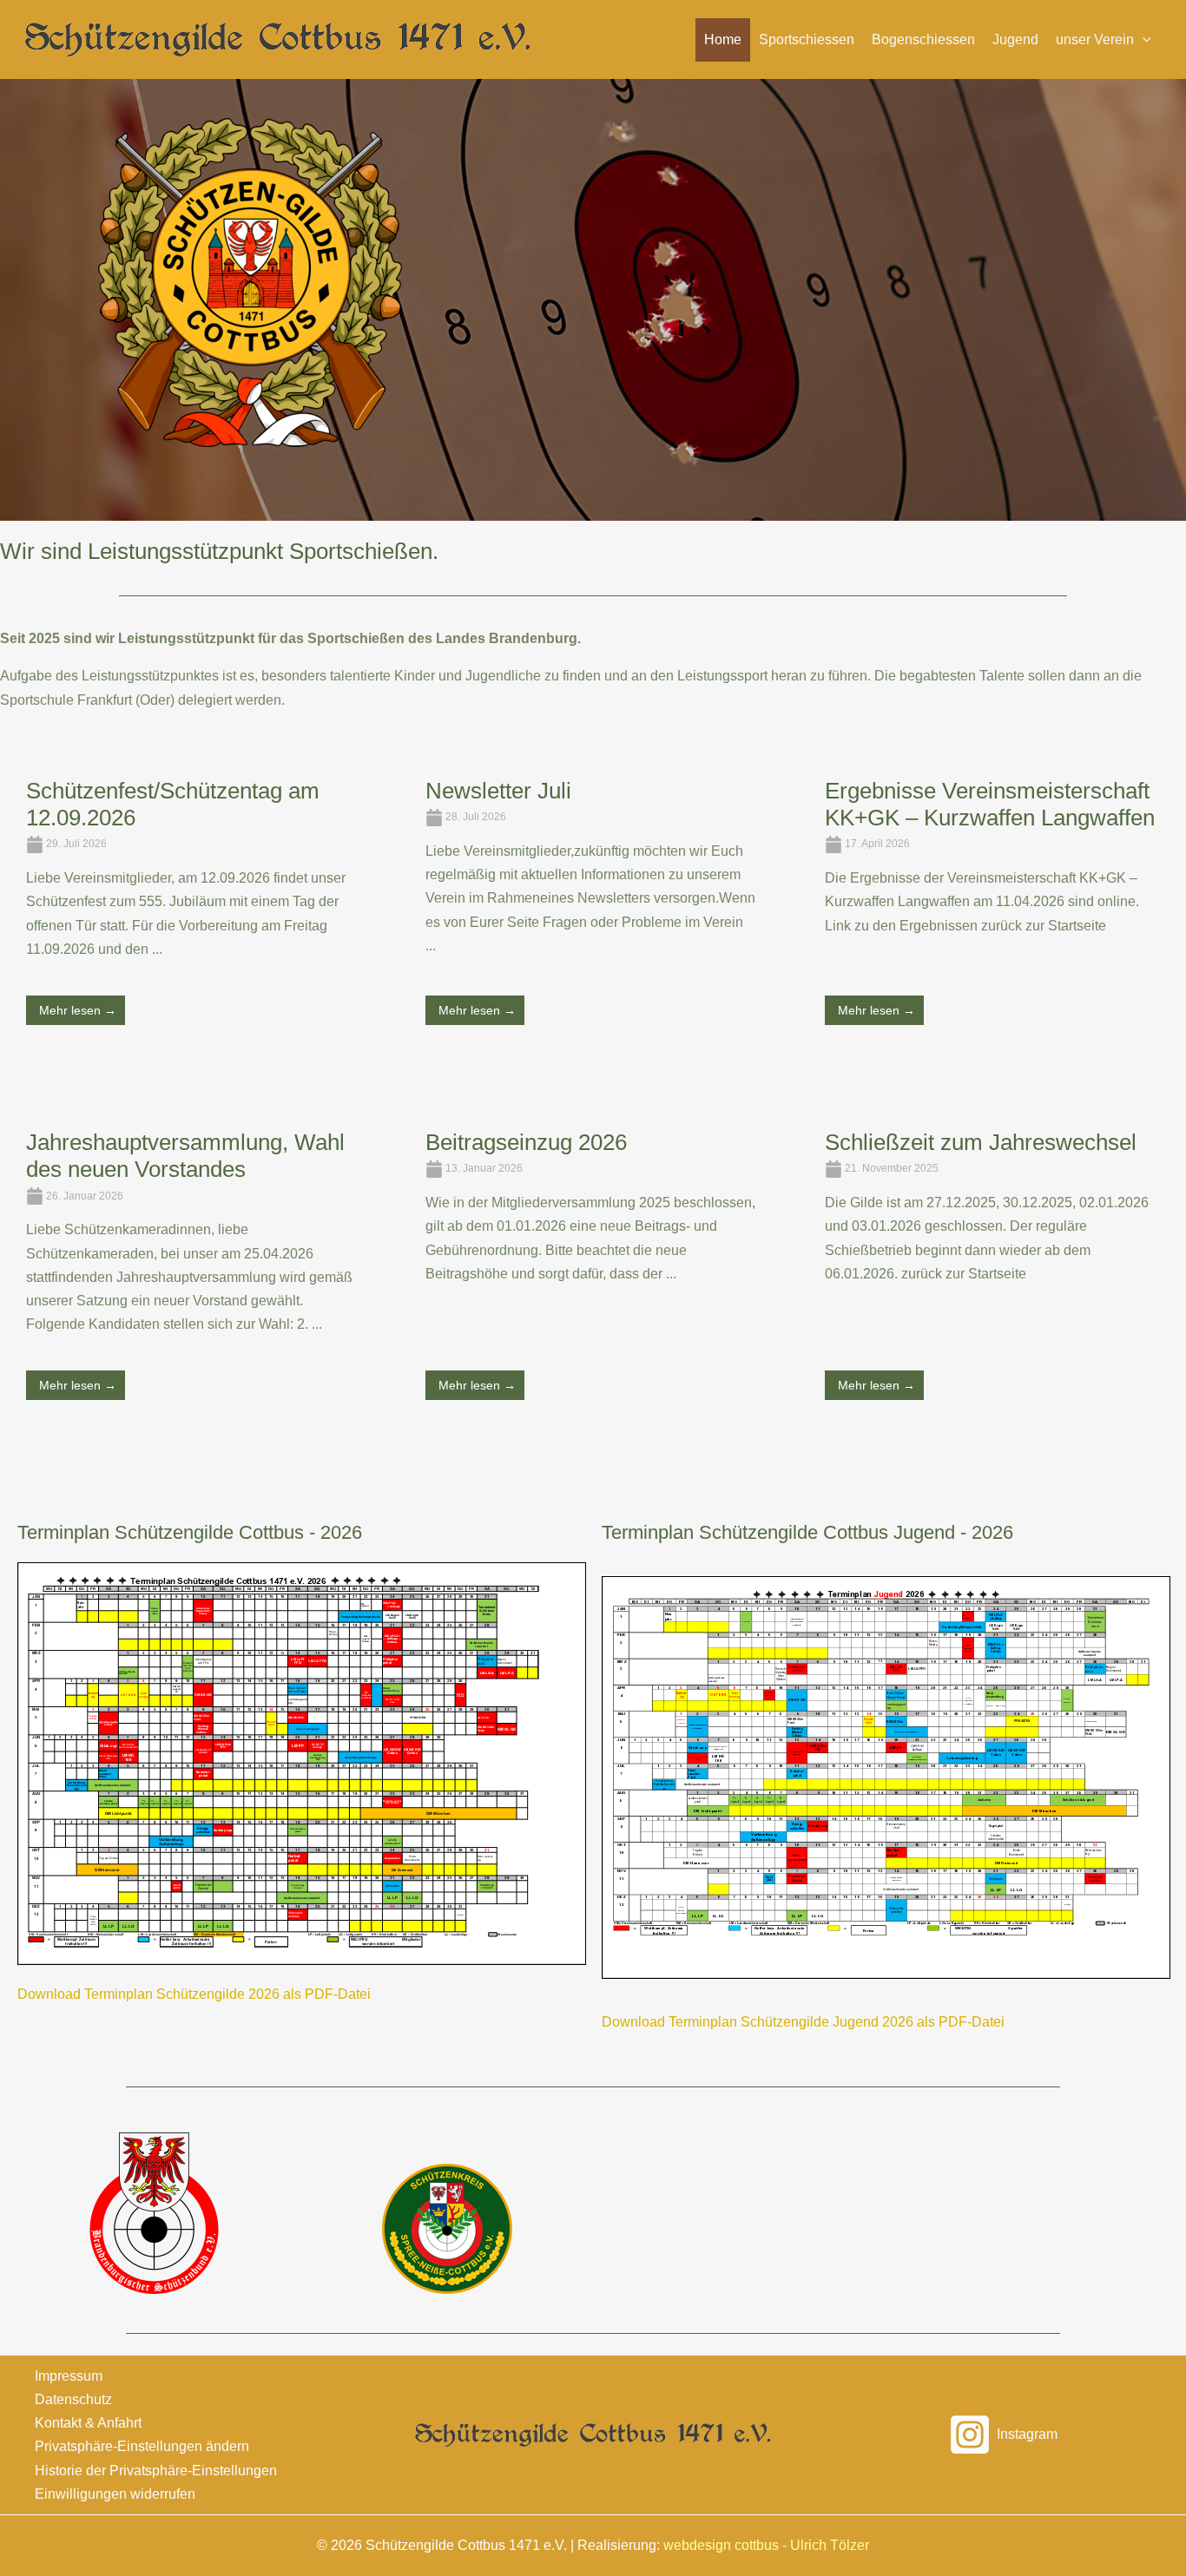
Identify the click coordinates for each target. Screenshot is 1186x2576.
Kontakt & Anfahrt (88, 2423)
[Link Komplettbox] (191, 919)
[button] (1104, 40)
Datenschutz (73, 2399)
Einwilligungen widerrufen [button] (115, 2494)
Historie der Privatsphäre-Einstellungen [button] (156, 2471)
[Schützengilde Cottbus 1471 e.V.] (278, 39)
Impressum (69, 2376)
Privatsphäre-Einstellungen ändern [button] (142, 2446)
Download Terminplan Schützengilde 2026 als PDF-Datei (194, 1994)
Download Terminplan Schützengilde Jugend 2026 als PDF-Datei (803, 2022)
